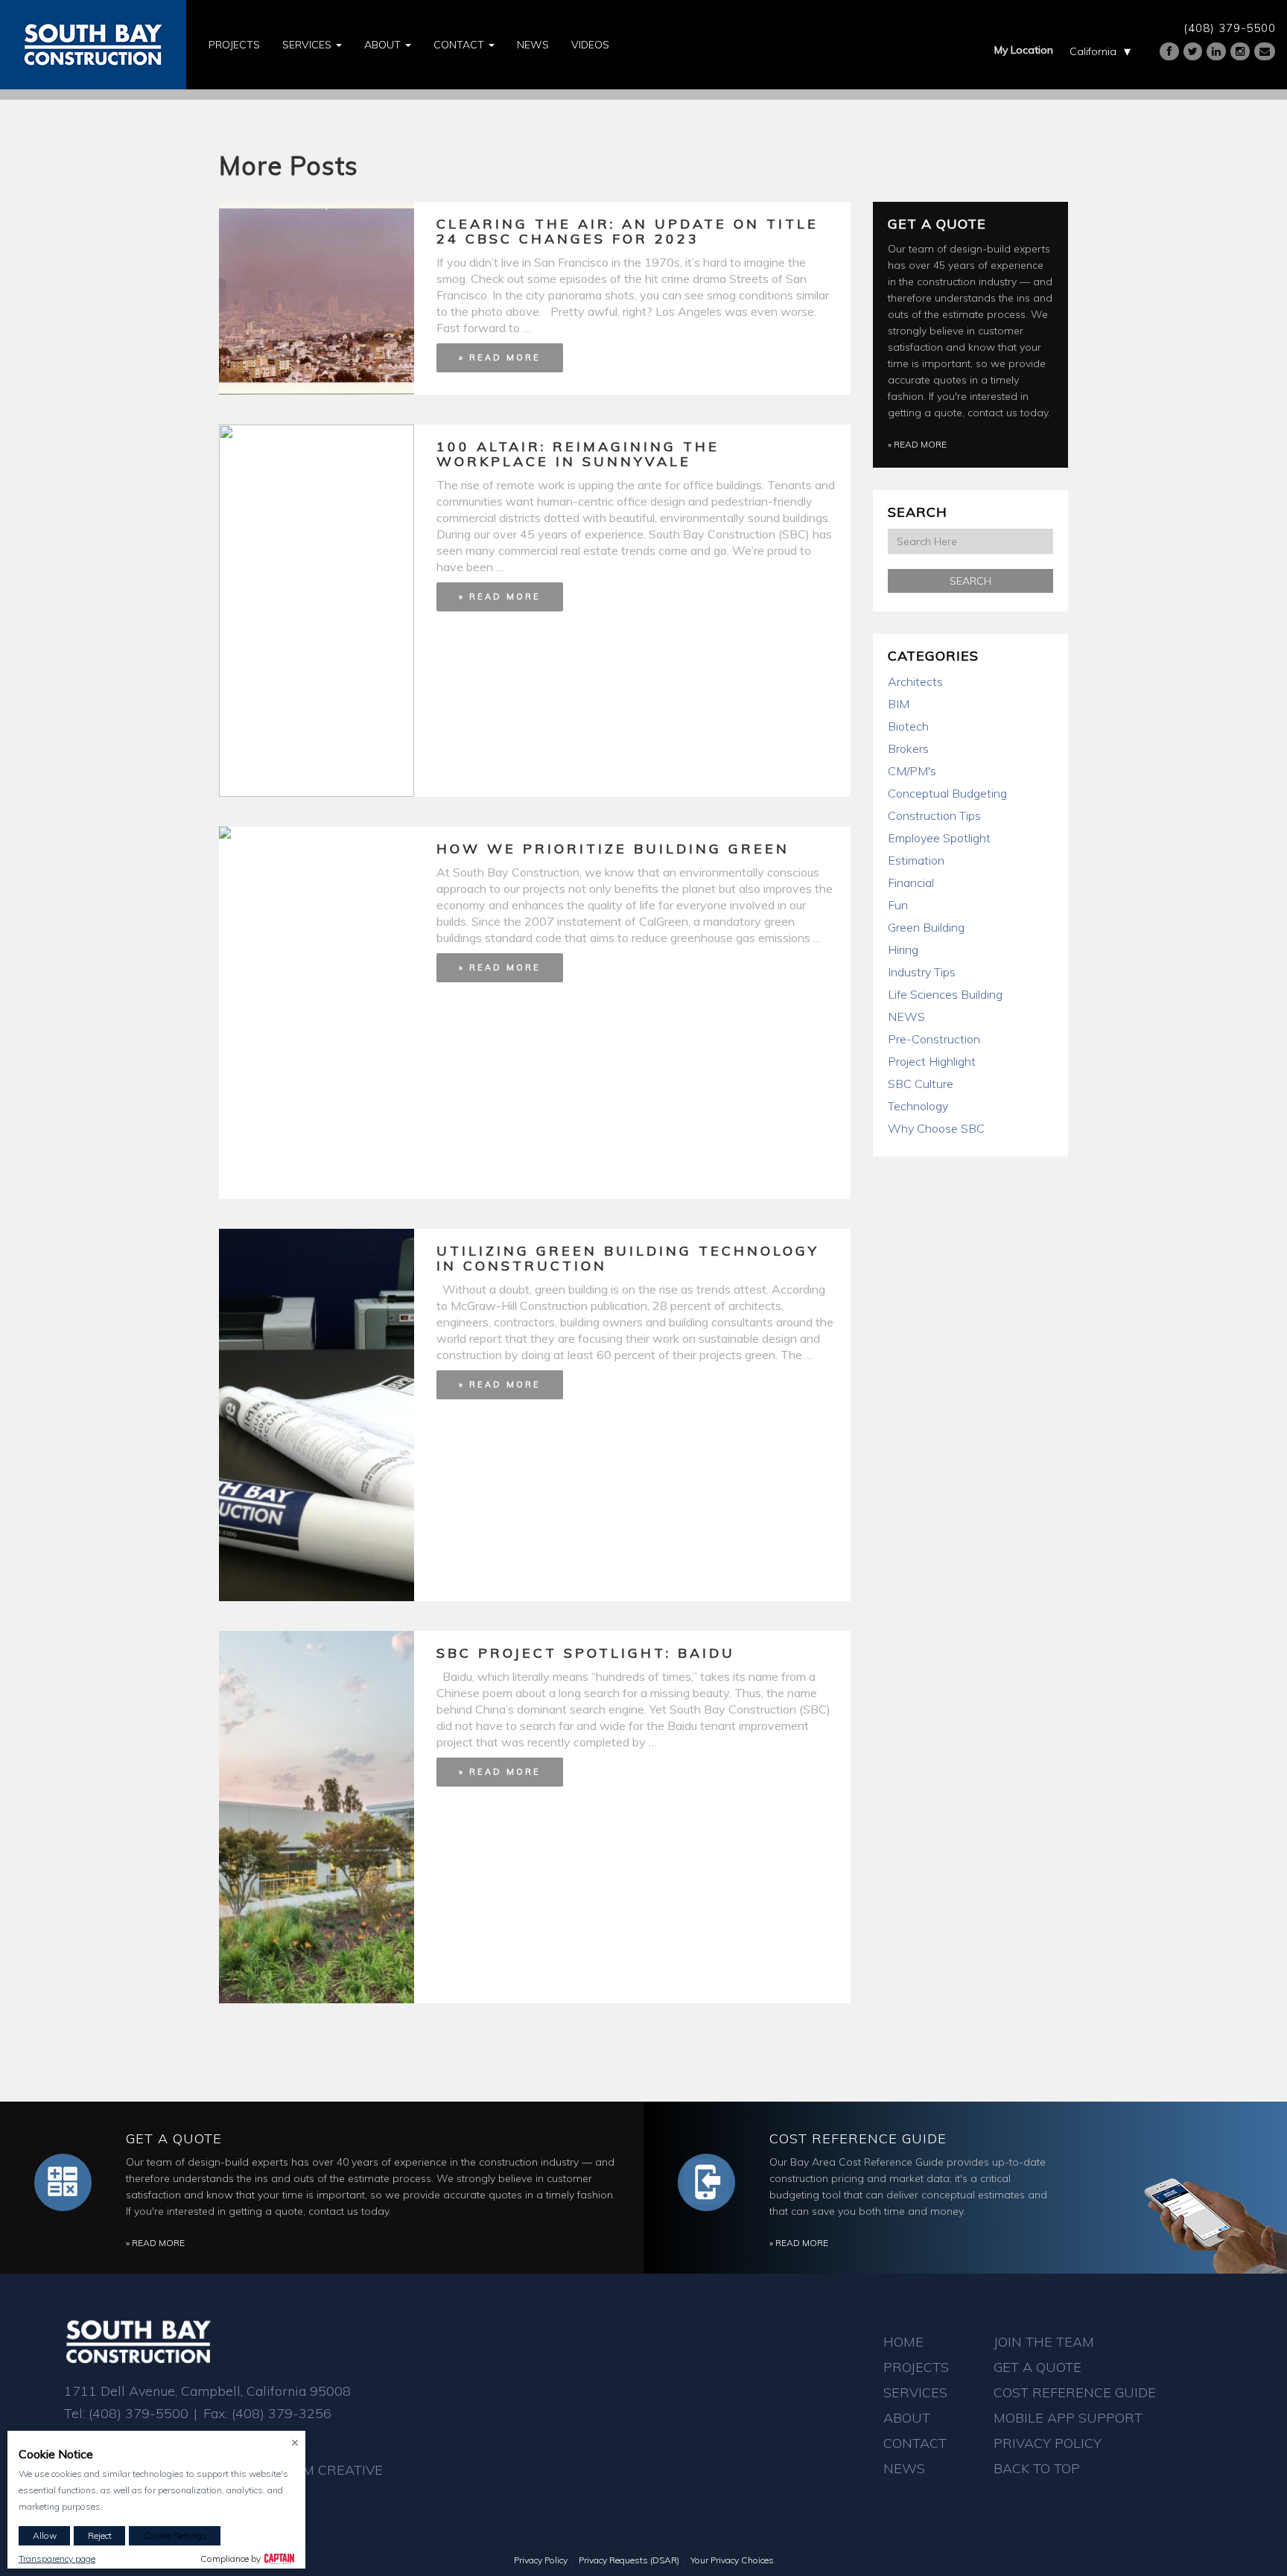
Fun (898, 905)
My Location (1024, 50)
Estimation (916, 860)
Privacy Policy (1048, 2443)
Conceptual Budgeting (947, 793)
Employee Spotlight (939, 838)
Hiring (903, 950)
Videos (590, 45)
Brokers (908, 748)
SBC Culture (921, 1084)
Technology (918, 1106)
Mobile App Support (1068, 2418)
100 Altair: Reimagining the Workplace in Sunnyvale (578, 454)
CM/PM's (912, 771)
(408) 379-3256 (282, 2413)
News (533, 45)
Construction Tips (934, 815)
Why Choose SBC (936, 1128)
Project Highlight (932, 1061)
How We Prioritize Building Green (613, 849)
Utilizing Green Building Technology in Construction (628, 1258)
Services (308, 45)
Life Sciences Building (945, 994)
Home (903, 2342)
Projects (234, 45)
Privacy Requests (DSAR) (629, 2560)
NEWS (906, 1017)
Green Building (926, 927)
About (384, 45)
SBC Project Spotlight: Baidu (586, 1653)
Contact (460, 45)
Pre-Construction (934, 1039)
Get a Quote (937, 224)
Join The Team (1044, 2342)
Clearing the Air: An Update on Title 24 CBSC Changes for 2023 (627, 231)
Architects (915, 681)
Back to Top (1037, 2468)
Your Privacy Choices (732, 2560)
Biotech (908, 726)
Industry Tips (922, 972)
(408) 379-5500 (1230, 28)
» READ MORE (500, 357)
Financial (911, 882)
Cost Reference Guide (858, 2138)
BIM (899, 704)
